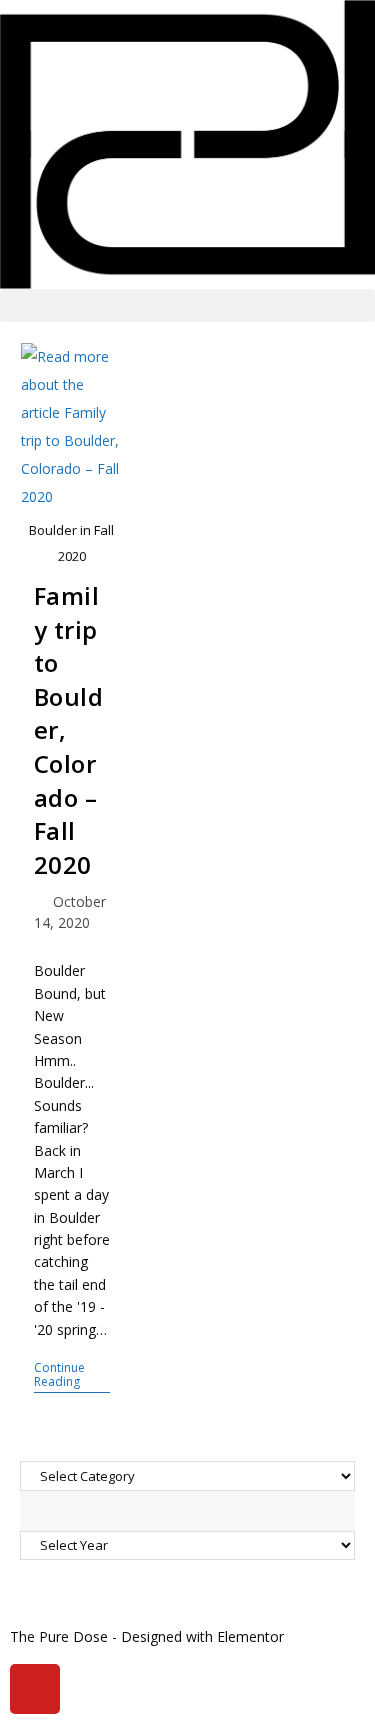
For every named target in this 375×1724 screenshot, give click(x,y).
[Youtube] (35, 1689)
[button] (187, 305)
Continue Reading (72, 1375)
